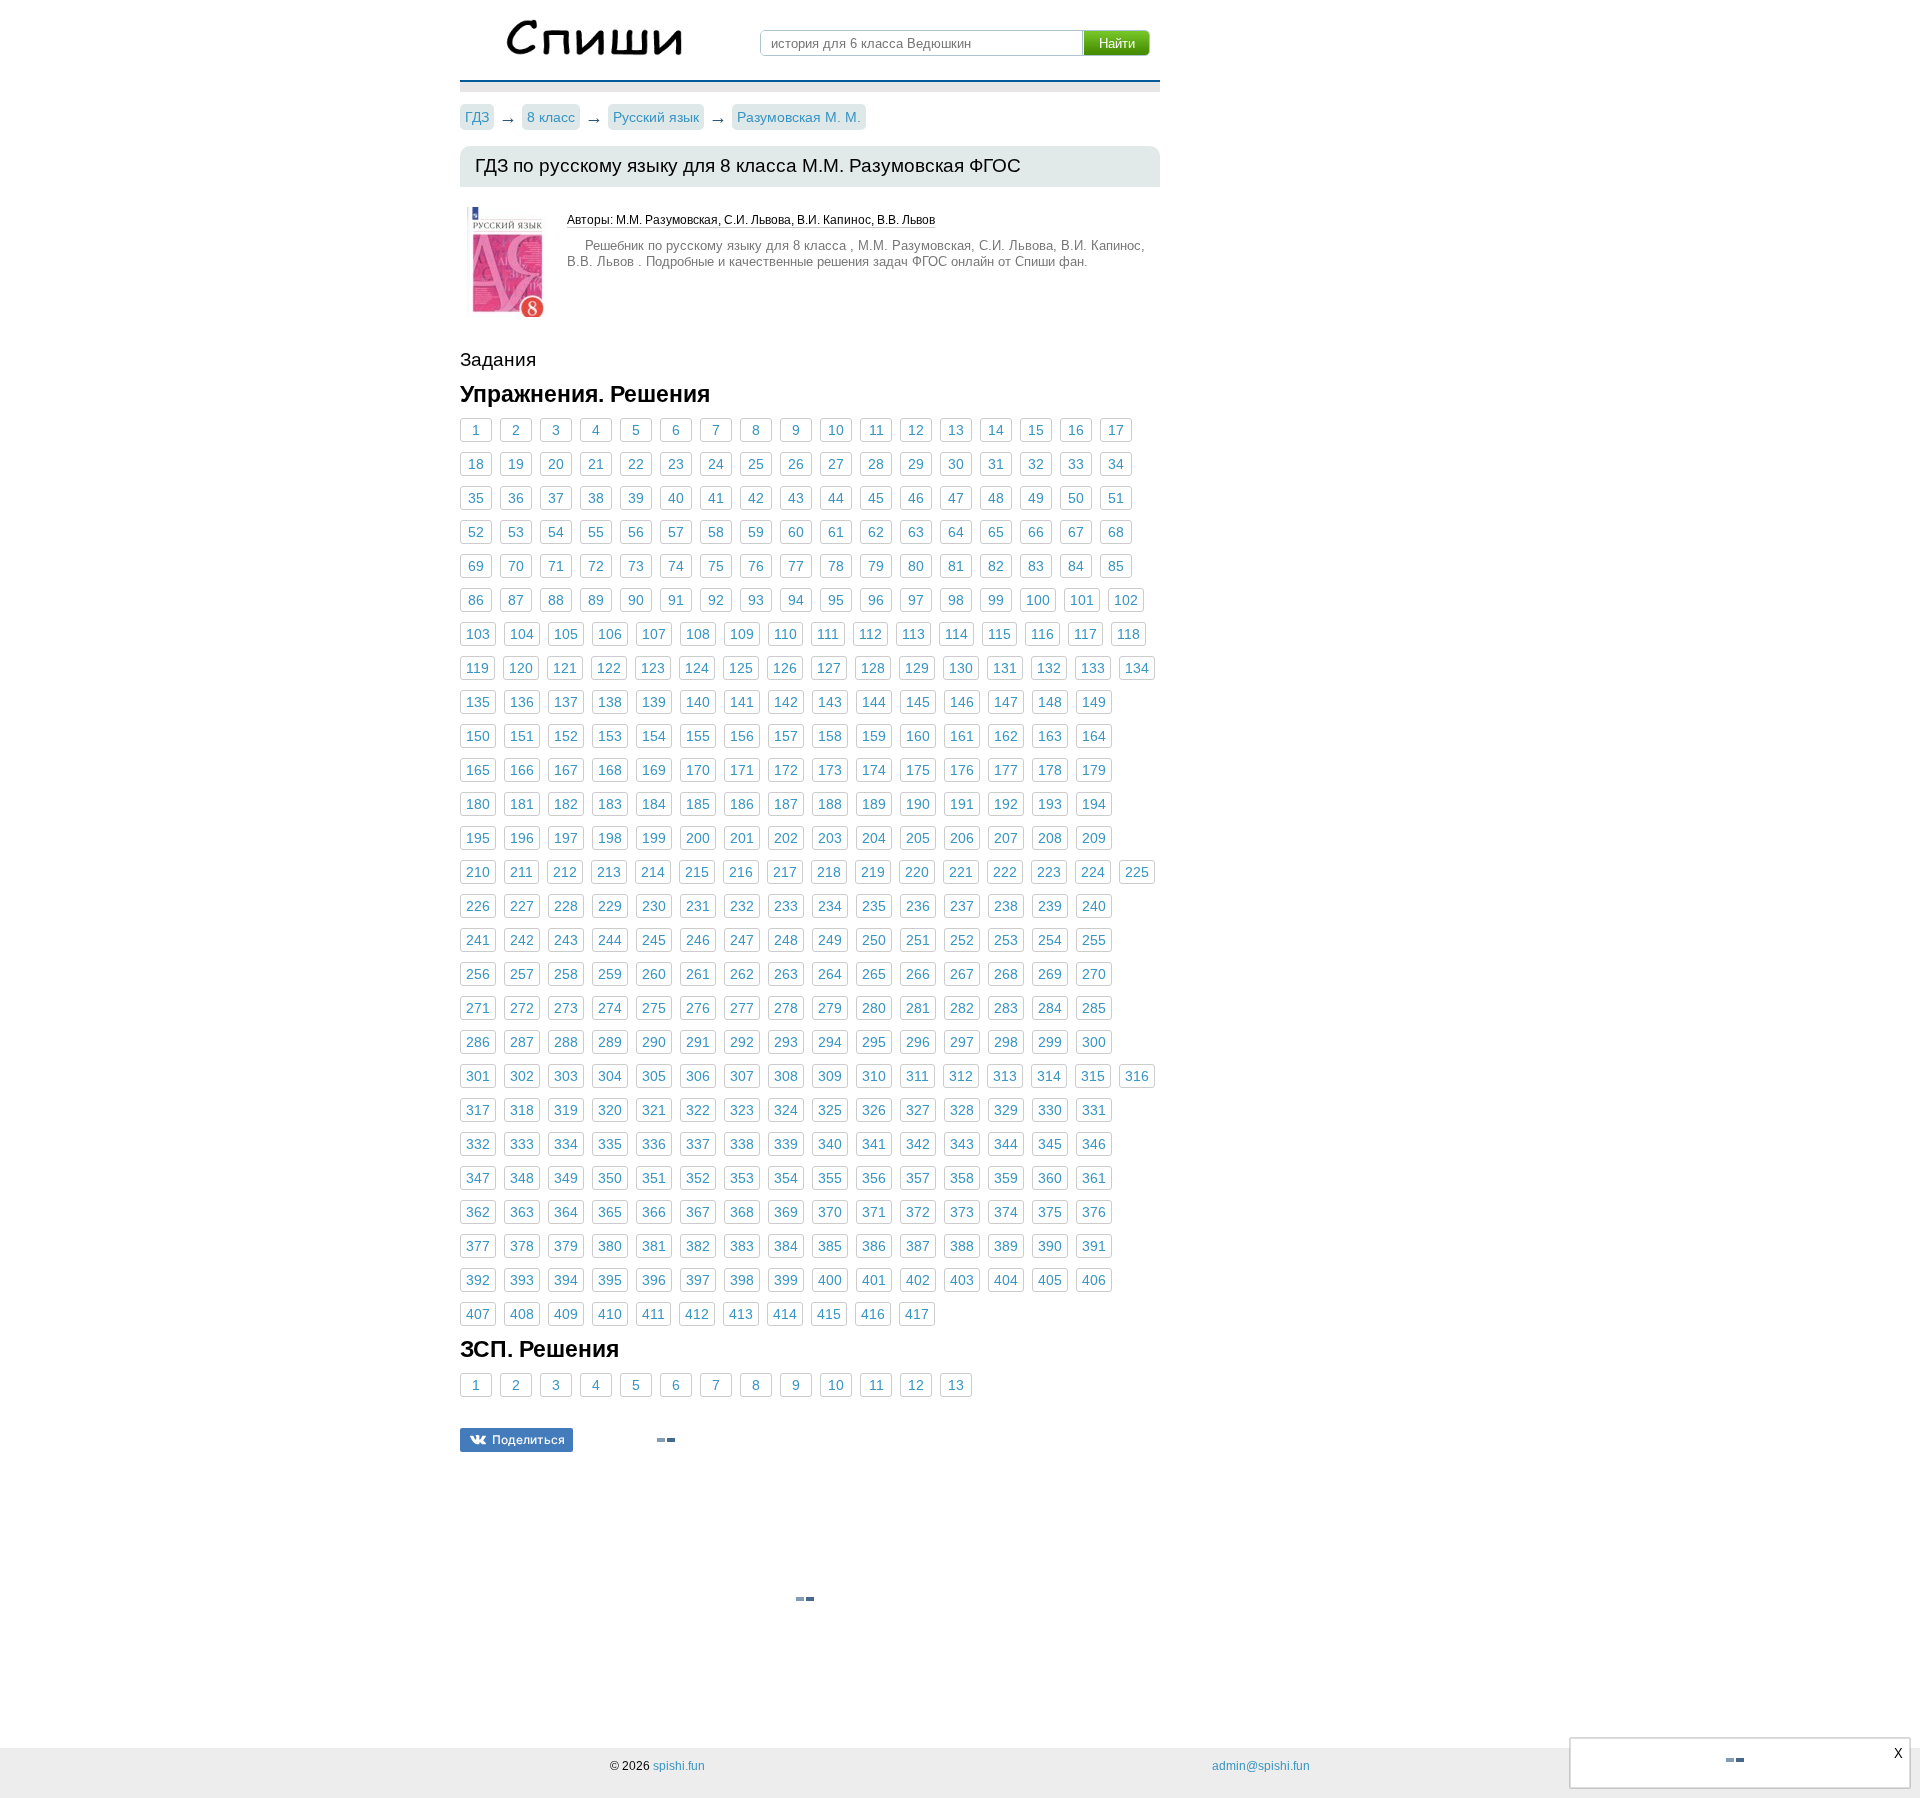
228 (566, 906)
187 (786, 804)
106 (610, 634)
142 (786, 702)
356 (874, 1178)
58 (716, 532)
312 (961, 1076)
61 (836, 532)
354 (786, 1178)
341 (874, 1144)
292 (742, 1042)
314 (1049, 1076)
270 (1094, 974)
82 (996, 566)
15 (1036, 430)
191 (962, 804)
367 (698, 1212)
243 (566, 940)
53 (516, 532)
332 (478, 1144)
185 (698, 804)
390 (1050, 1246)
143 (830, 702)
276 (698, 1008)
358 (962, 1178)
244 (610, 940)
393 (522, 1280)
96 (876, 600)
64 (956, 532)
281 (918, 1008)
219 (873, 872)
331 (1094, 1110)
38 (596, 498)
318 (522, 1110)
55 (596, 532)
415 (829, 1314)
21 (596, 464)
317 (478, 1110)
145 (918, 702)
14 (996, 430)
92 (716, 600)
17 (1116, 430)
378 (522, 1246)
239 (1050, 906)
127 (829, 668)
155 (698, 736)
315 (1093, 1076)
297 (962, 1042)
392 (478, 1280)
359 (1006, 1178)
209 (1094, 838)
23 (676, 464)
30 (956, 464)
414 (785, 1314)
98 (956, 600)
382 (698, 1246)
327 (918, 1110)
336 (654, 1144)
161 (962, 736)
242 (522, 940)
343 (962, 1144)
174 (874, 770)
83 (1036, 566)
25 (756, 464)
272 (522, 1008)
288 (566, 1042)
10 (836, 430)
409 (566, 1314)
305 (654, 1076)
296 (918, 1042)
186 (742, 804)
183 (610, 804)
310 (874, 1076)
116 (1042, 634)
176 (962, 770)
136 (522, 702)
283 (1006, 1008)
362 (478, 1212)
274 (610, 1008)
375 (1050, 1212)
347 (478, 1178)
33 (1076, 464)
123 (653, 668)
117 (1085, 634)
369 (786, 1212)
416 (873, 1314)
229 (610, 906)
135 (478, 702)
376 (1094, 1212)
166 (522, 770)
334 (566, 1144)
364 (566, 1212)
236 (918, 906)
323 (742, 1110)
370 (830, 1212)
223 (1049, 872)
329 (1006, 1110)
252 (962, 940)
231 (698, 906)
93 (756, 600)
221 (961, 872)
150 (478, 736)
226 (478, 906)
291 (698, 1042)
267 (962, 974)
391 (1094, 1246)
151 (522, 736)
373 (962, 1212)
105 (566, 634)
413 (741, 1314)
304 (610, 1076)
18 (476, 464)
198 (610, 838)
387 (918, 1246)
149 (1094, 702)
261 (698, 974)
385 (830, 1246)
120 (521, 668)
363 (522, 1212)
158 (830, 736)
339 (786, 1144)
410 (610, 1314)
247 (742, 940)
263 (786, 974)
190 (918, 804)
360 (1050, 1178)
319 (566, 1110)
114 (956, 634)
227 (522, 906)
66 (1036, 532)
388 (962, 1246)
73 (636, 566)
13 (956, 430)
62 (876, 532)
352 (698, 1178)
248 (786, 940)
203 (830, 838)
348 (522, 1178)
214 (653, 872)
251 (918, 940)
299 (1050, 1042)
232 (742, 906)
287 (522, 1042)
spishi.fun (679, 1766)
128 (873, 668)
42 (756, 498)
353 (742, 1178)
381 (654, 1246)
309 (830, 1076)
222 (1005, 872)
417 (917, 1314)
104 (522, 634)
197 (566, 838)
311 (917, 1076)
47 (956, 498)
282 (962, 1008)
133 (1093, 668)
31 (996, 464)
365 (610, 1212)
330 (1050, 1110)
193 (1050, 804)
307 (742, 1076)
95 (836, 600)
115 (999, 634)
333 (522, 1144)
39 (636, 498)
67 (1076, 532)
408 (522, 1314)
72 (596, 566)
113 (913, 634)
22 (636, 464)
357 (918, 1178)
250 (874, 940)
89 (596, 600)
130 (961, 668)
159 (874, 736)
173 (830, 770)
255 (1094, 940)
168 (610, 770)
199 (654, 838)
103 (478, 634)
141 (742, 702)
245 (654, 940)
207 (1006, 838)
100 (1038, 600)
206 (962, 838)
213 (609, 872)
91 (676, 600)
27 (836, 464)
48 (996, 498)
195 (478, 838)
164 (1094, 736)
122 (609, 668)
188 (830, 804)
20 (556, 464)
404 (1006, 1280)
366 (654, 1212)
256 (478, 974)
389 (1006, 1246)
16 (1076, 430)
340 (830, 1144)
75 (716, 566)
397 (698, 1280)
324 (786, 1110)
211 (521, 872)
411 (653, 1314)
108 (698, 634)
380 (610, 1246)
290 (654, 1042)
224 (1093, 872)
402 (918, 1280)
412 (697, 1314)
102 (1126, 600)
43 (796, 498)
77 (796, 566)
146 (962, 702)
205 (918, 838)
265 (874, 974)
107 (654, 634)
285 (1094, 1008)
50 (1076, 498)
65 (996, 532)
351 (654, 1178)
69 (476, 566)
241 (478, 940)
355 (830, 1178)
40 (676, 498)
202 (786, 838)
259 (610, 974)
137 (566, 702)
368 (742, 1212)
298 (1006, 1042)
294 (830, 1042)
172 (786, 770)
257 (522, 974)
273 (566, 1008)
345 (1050, 1144)
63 (916, 532)
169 (654, 770)
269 (1050, 974)
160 (918, 736)
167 (566, 770)
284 (1050, 1008)
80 (916, 566)
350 (610, 1178)
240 (1094, 906)
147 (1006, 702)
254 (1050, 940)
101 (1082, 600)
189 (874, 804)
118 (1128, 634)
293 (786, 1042)
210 (478, 872)
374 (1006, 1212)
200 (698, 838)
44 (836, 498)
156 (742, 736)
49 (1036, 498)
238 (1006, 906)
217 (785, 872)
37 (556, 498)
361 (1094, 1178)
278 (786, 1008)
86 (476, 600)
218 (829, 872)
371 (874, 1212)
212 (565, 872)
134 (1137, 668)
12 (916, 430)
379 (566, 1246)
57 (676, 532)
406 (1094, 1280)
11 (876, 430)
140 (698, 702)
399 (786, 1280)
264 (830, 974)
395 (610, 1280)
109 (742, 634)
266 (918, 974)
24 (716, 464)
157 (786, 736)
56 (636, 532)
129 (917, 668)
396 (654, 1280)
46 (916, 498)
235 (874, 906)
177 (1006, 770)
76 (756, 566)
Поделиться (528, 1439)
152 (566, 736)
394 (566, 1280)
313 (1005, 1076)
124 (697, 668)
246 (698, 940)
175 (918, 770)
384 (786, 1246)
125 (741, 668)
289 (610, 1042)
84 (1076, 566)
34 (1116, 464)
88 (556, 600)
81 (956, 566)
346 (1094, 1144)
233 (786, 906)
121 (565, 668)
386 (874, 1246)
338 (742, 1144)
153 (610, 736)
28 (876, 464)
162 (1006, 736)
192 (1006, 804)
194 (1094, 804)
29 (916, 464)
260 (654, 974)
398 (742, 1280)
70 (516, 566)
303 (566, 1076)
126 (785, 668)
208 (1050, 838)
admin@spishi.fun (1261, 1766)
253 (1006, 940)
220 (917, 872)
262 (742, 974)
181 (522, 804)
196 (522, 838)
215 (697, 872)
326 (874, 1110)
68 (1116, 532)
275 (654, 1008)
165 (478, 770)
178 (1050, 770)
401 (874, 1280)
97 (916, 600)
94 (796, 600)
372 (918, 1212)
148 (1050, 702)
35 (476, 498)
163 (1050, 736)
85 (1116, 566)
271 (478, 1008)
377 (478, 1246)
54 (556, 532)
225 (1137, 872)
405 (1050, 1280)
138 (610, 702)
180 (478, 804)
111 (828, 634)
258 (566, 974)
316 (1137, 1076)
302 (522, 1076)
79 (876, 566)
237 (962, 906)
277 (742, 1008)
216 (741, 872)
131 (1005, 668)
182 (566, 804)
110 (785, 634)
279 (830, 1008)
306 (698, 1076)
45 (876, 498)
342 (918, 1144)
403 (962, 1280)
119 (477, 668)
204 (874, 838)
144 (874, 702)
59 (756, 532)
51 (1116, 498)
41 (716, 498)
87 (516, 600)
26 (796, 464)
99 (996, 600)
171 (742, 770)
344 (1006, 1144)
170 (698, 770)
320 (610, 1110)
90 (636, 600)
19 (516, 464)
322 (698, 1110)
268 (1006, 974)
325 (830, 1110)
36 (516, 498)
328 (962, 1110)
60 (796, 532)
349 (566, 1178)
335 (610, 1144)
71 (556, 566)
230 (654, 906)
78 (836, 566)
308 (786, 1076)
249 (830, 940)
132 (1049, 668)
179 (1094, 770)
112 (870, 634)
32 (1036, 464)
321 (654, 1110)
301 (478, 1076)
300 (1094, 1042)
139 (654, 702)
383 (742, 1246)
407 (478, 1314)
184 (654, 804)
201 (742, 838)
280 (874, 1008)
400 (830, 1280)
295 (874, 1042)
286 (478, 1042)
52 (476, 532)
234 (830, 906)
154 (654, 736)
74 (676, 566)
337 (698, 1144)
